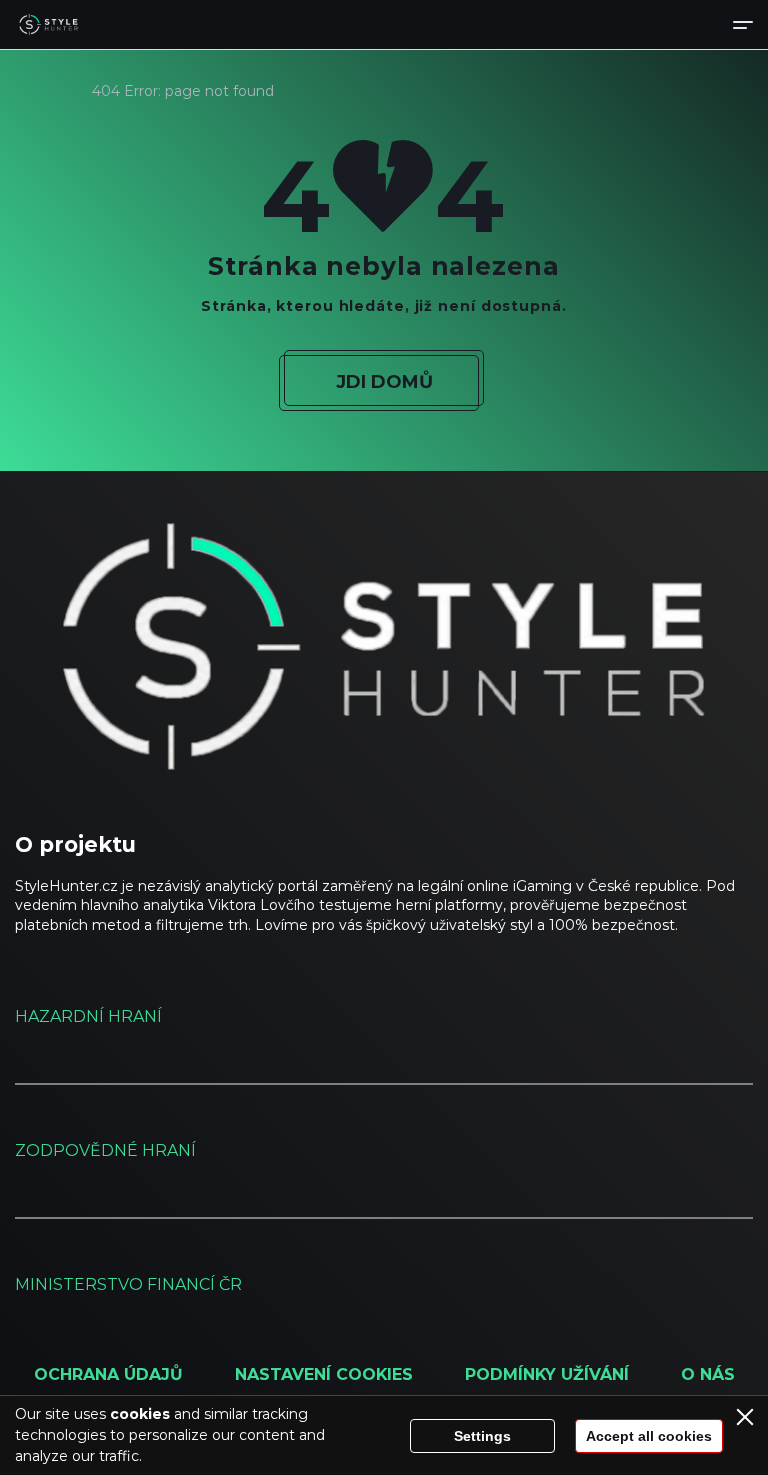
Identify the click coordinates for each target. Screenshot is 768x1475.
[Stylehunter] (48, 25)
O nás (708, 1374)
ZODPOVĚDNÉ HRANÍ (105, 1150)
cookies (140, 1414)
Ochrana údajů (108, 1374)
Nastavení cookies (324, 1374)
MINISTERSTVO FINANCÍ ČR (128, 1284)
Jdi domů (384, 382)
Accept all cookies (649, 1436)
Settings (482, 1436)
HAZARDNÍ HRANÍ (88, 1016)
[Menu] (743, 24)
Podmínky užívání (547, 1374)
